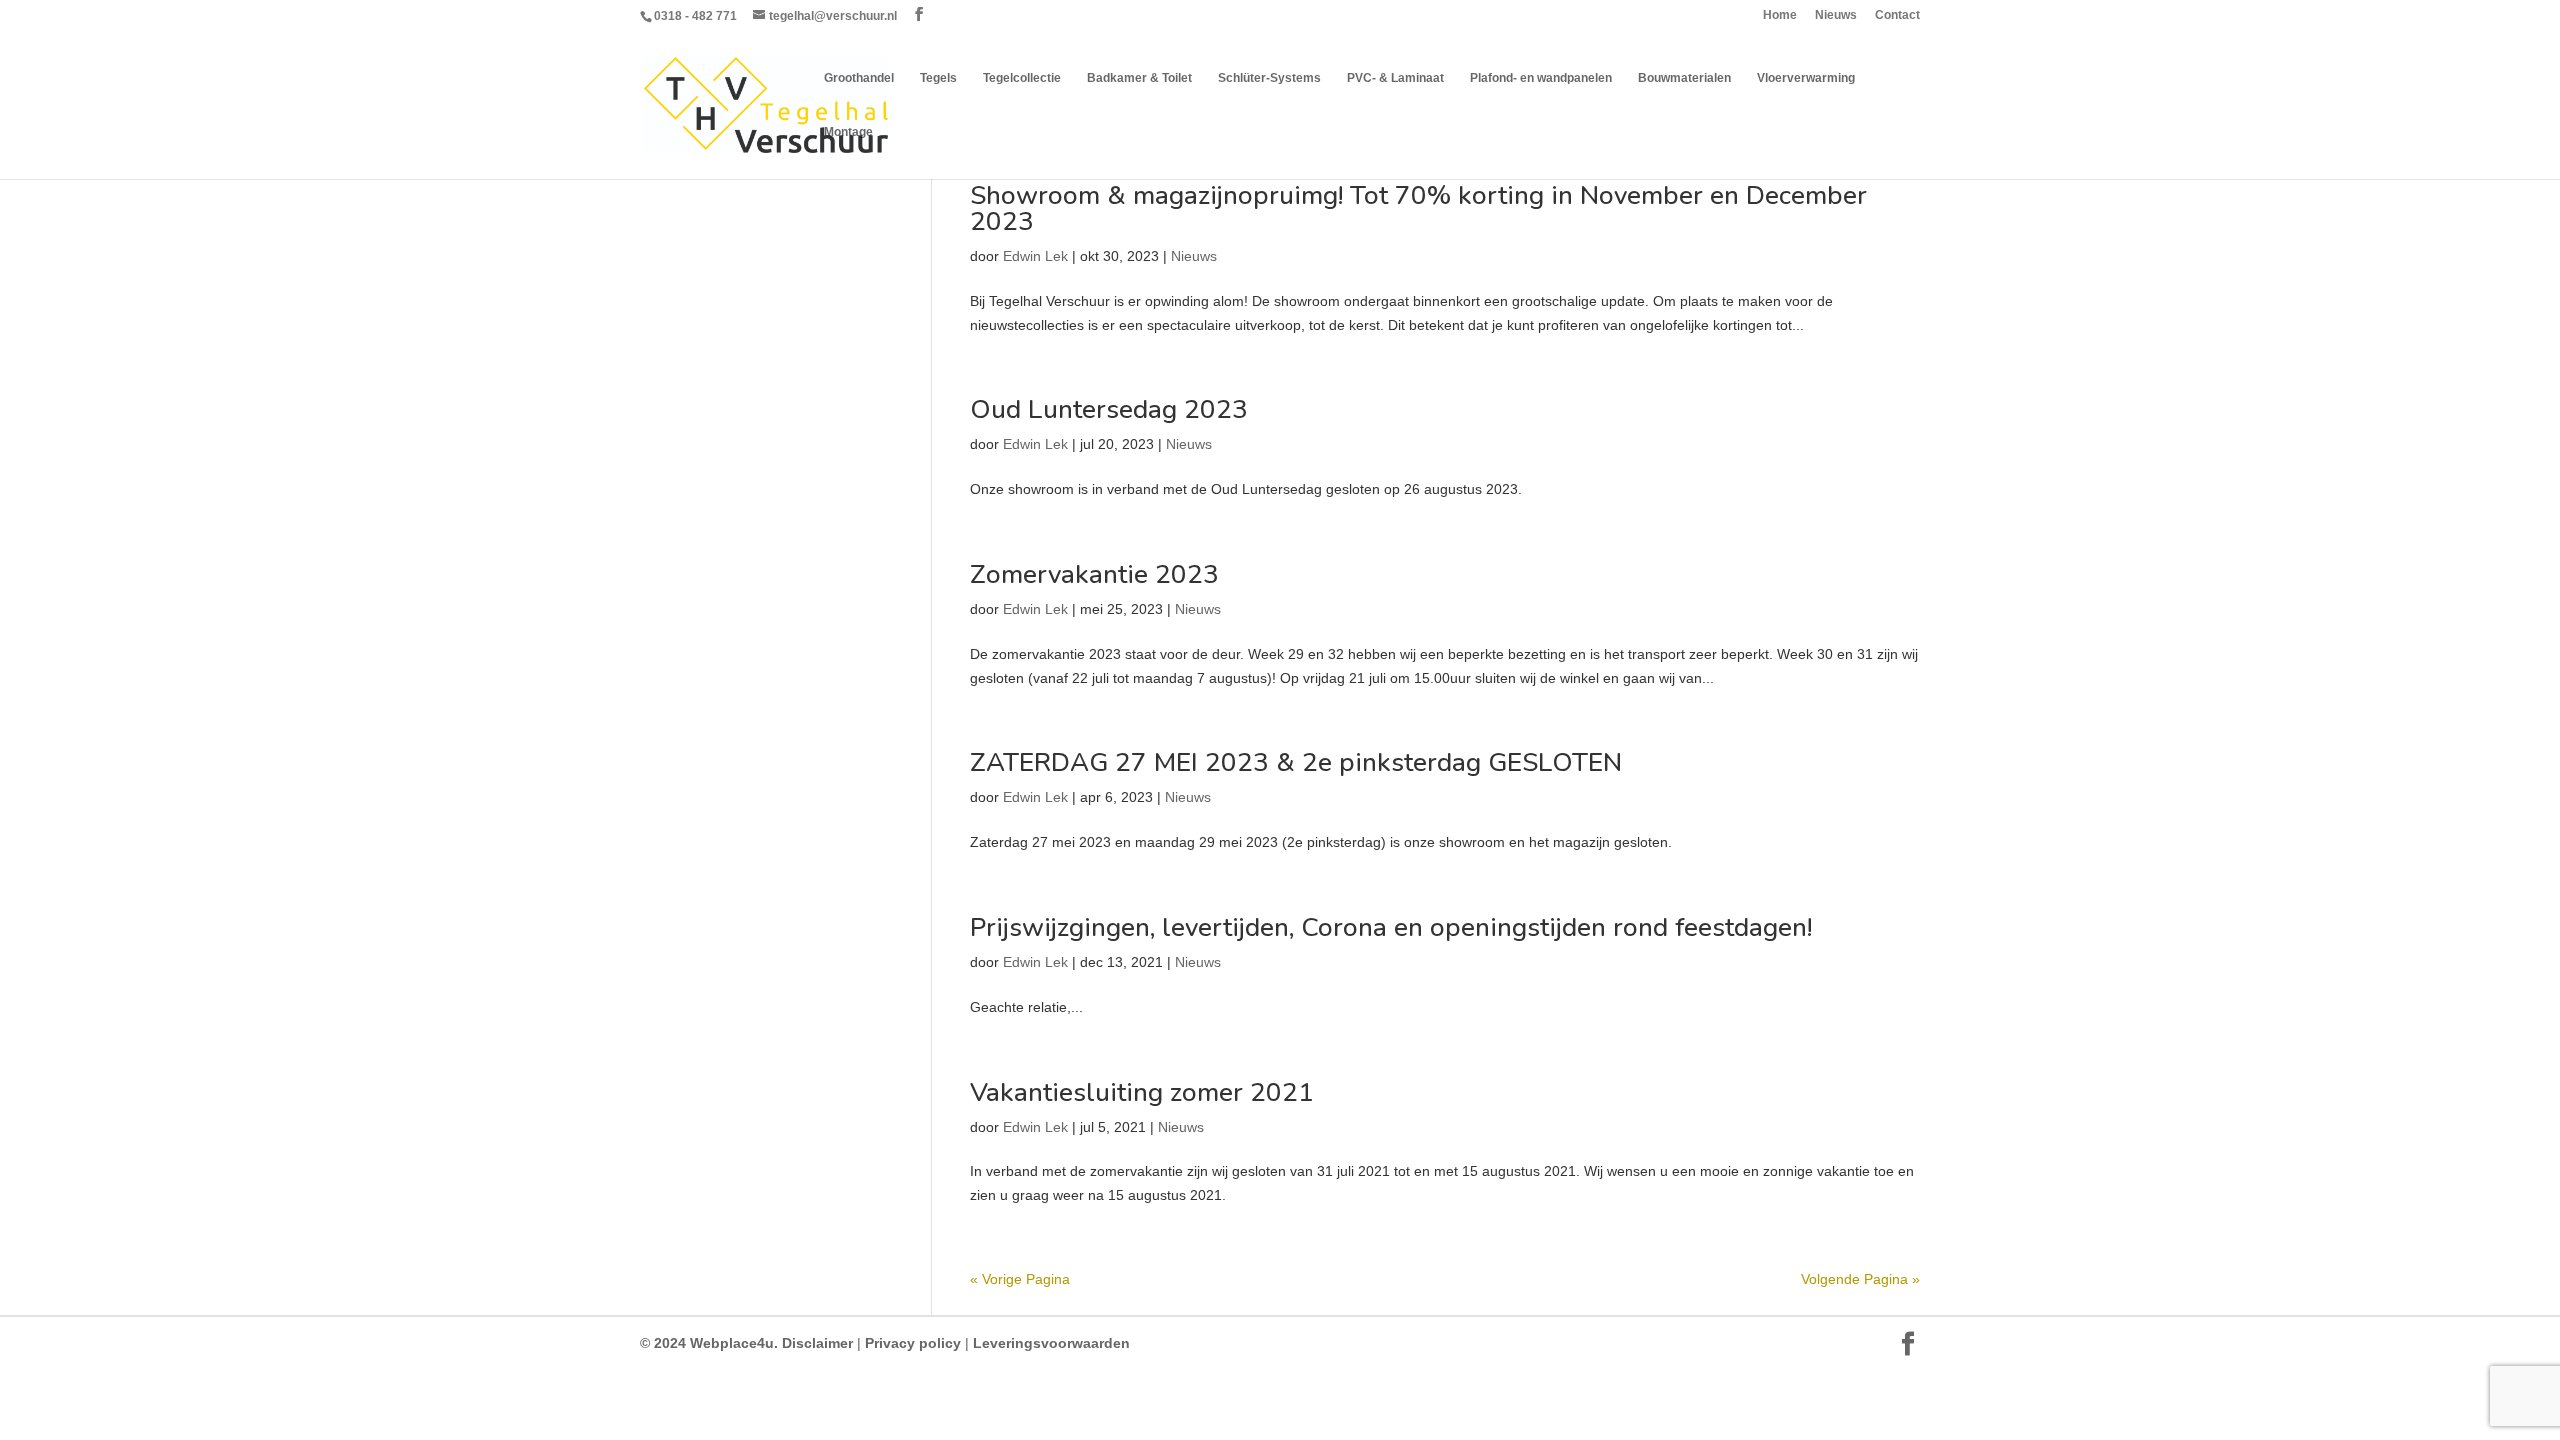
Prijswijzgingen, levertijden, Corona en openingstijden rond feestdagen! (1391, 927)
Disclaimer (815, 1343)
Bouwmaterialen (1684, 78)
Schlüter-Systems (1269, 78)
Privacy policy (913, 1343)
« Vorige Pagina (1020, 1279)
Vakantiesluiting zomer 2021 (1142, 1092)
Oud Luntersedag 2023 (1109, 409)
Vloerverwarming (1806, 78)
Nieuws (1836, 15)
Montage (848, 132)
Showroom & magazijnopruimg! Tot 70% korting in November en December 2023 (1418, 208)
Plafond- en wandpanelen (1541, 78)
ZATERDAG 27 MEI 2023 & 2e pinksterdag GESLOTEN (1296, 762)
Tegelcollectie (1022, 78)
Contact (1897, 15)
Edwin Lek (1035, 256)
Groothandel (859, 78)
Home (1780, 15)
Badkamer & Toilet (1139, 78)
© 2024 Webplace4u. (709, 1343)
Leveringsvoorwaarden (1049, 1343)
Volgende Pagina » (1860, 1279)
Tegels (938, 78)
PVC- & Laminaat (1395, 78)
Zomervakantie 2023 (1094, 574)
